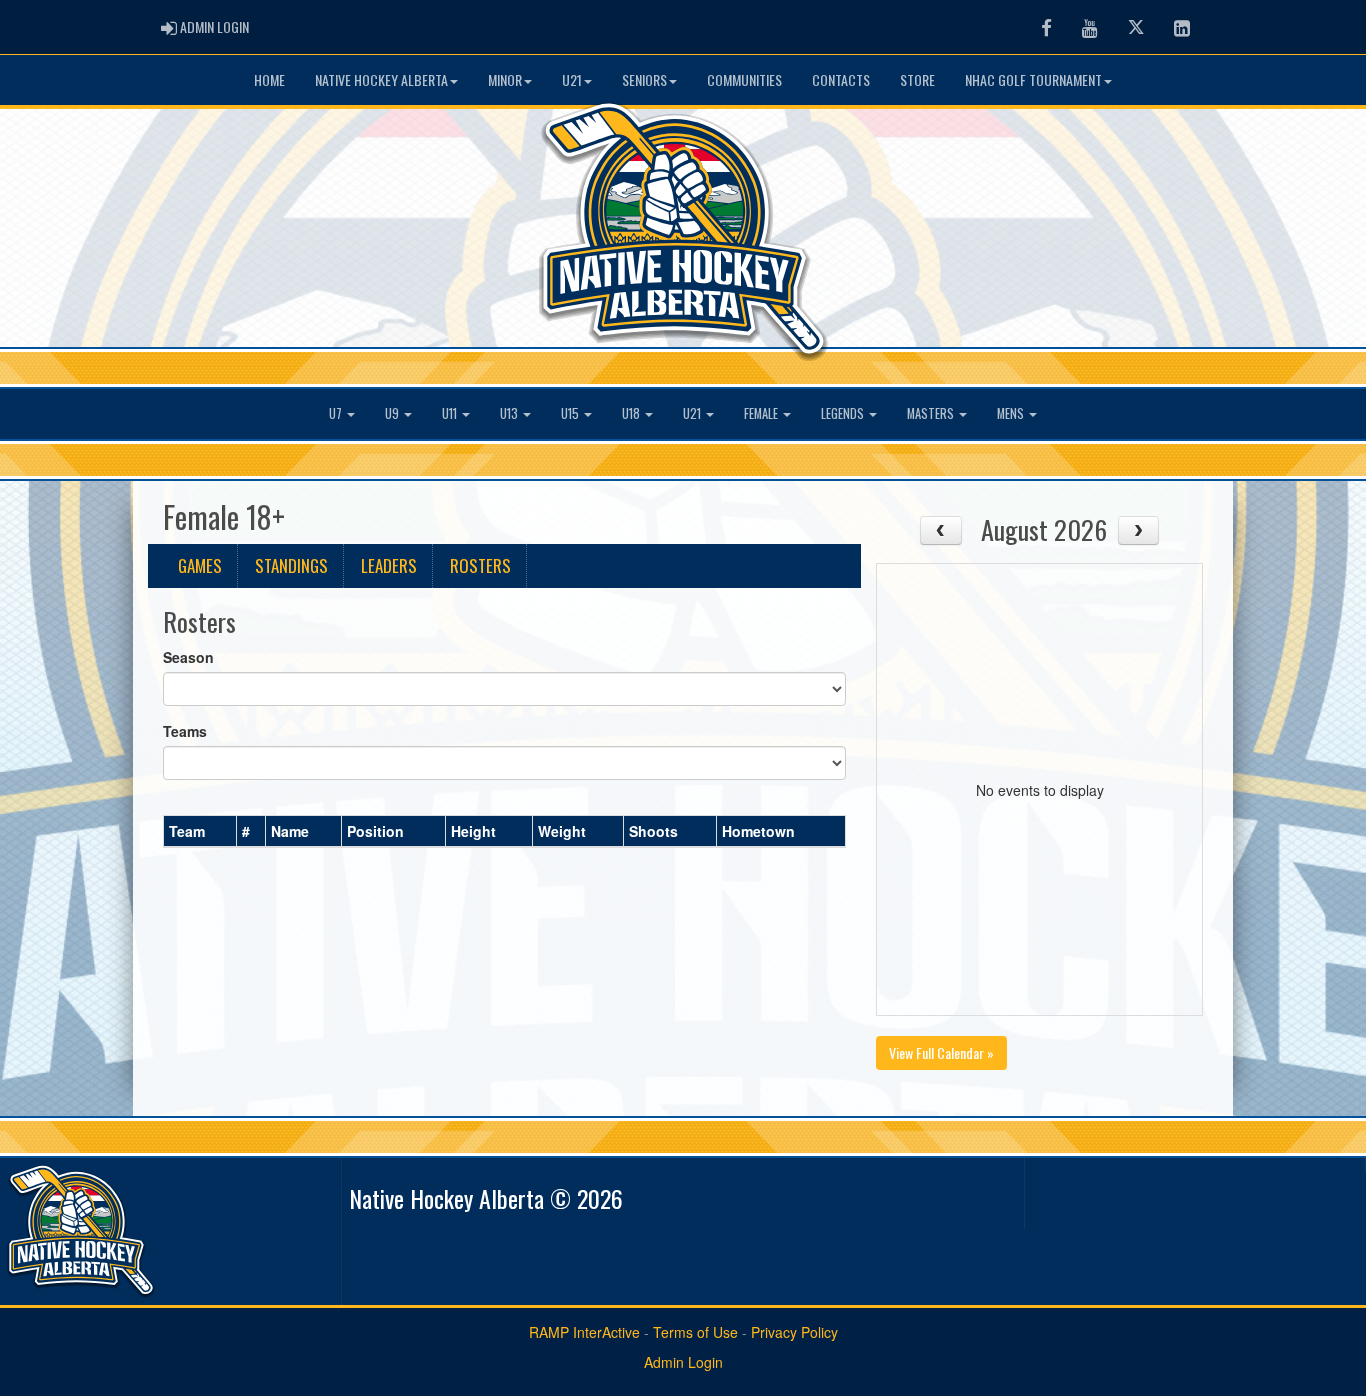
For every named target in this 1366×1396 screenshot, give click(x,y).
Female (762, 413)
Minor (505, 79)
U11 (451, 413)
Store (917, 79)
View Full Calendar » (941, 1052)
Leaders (389, 565)
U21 (572, 79)
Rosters (480, 565)
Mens (1012, 413)
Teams (185, 731)
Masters (932, 413)
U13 (510, 413)
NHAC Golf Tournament (1033, 79)
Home (269, 79)
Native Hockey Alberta (381, 79)
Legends (844, 413)
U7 (337, 413)
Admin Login (683, 1362)
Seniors (644, 79)
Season (188, 657)
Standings (291, 565)
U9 (393, 413)
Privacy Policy (794, 1332)
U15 (571, 413)
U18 (632, 413)
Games (200, 565)
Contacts (841, 79)
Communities (744, 79)
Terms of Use (695, 1332)
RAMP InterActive (584, 1332)
